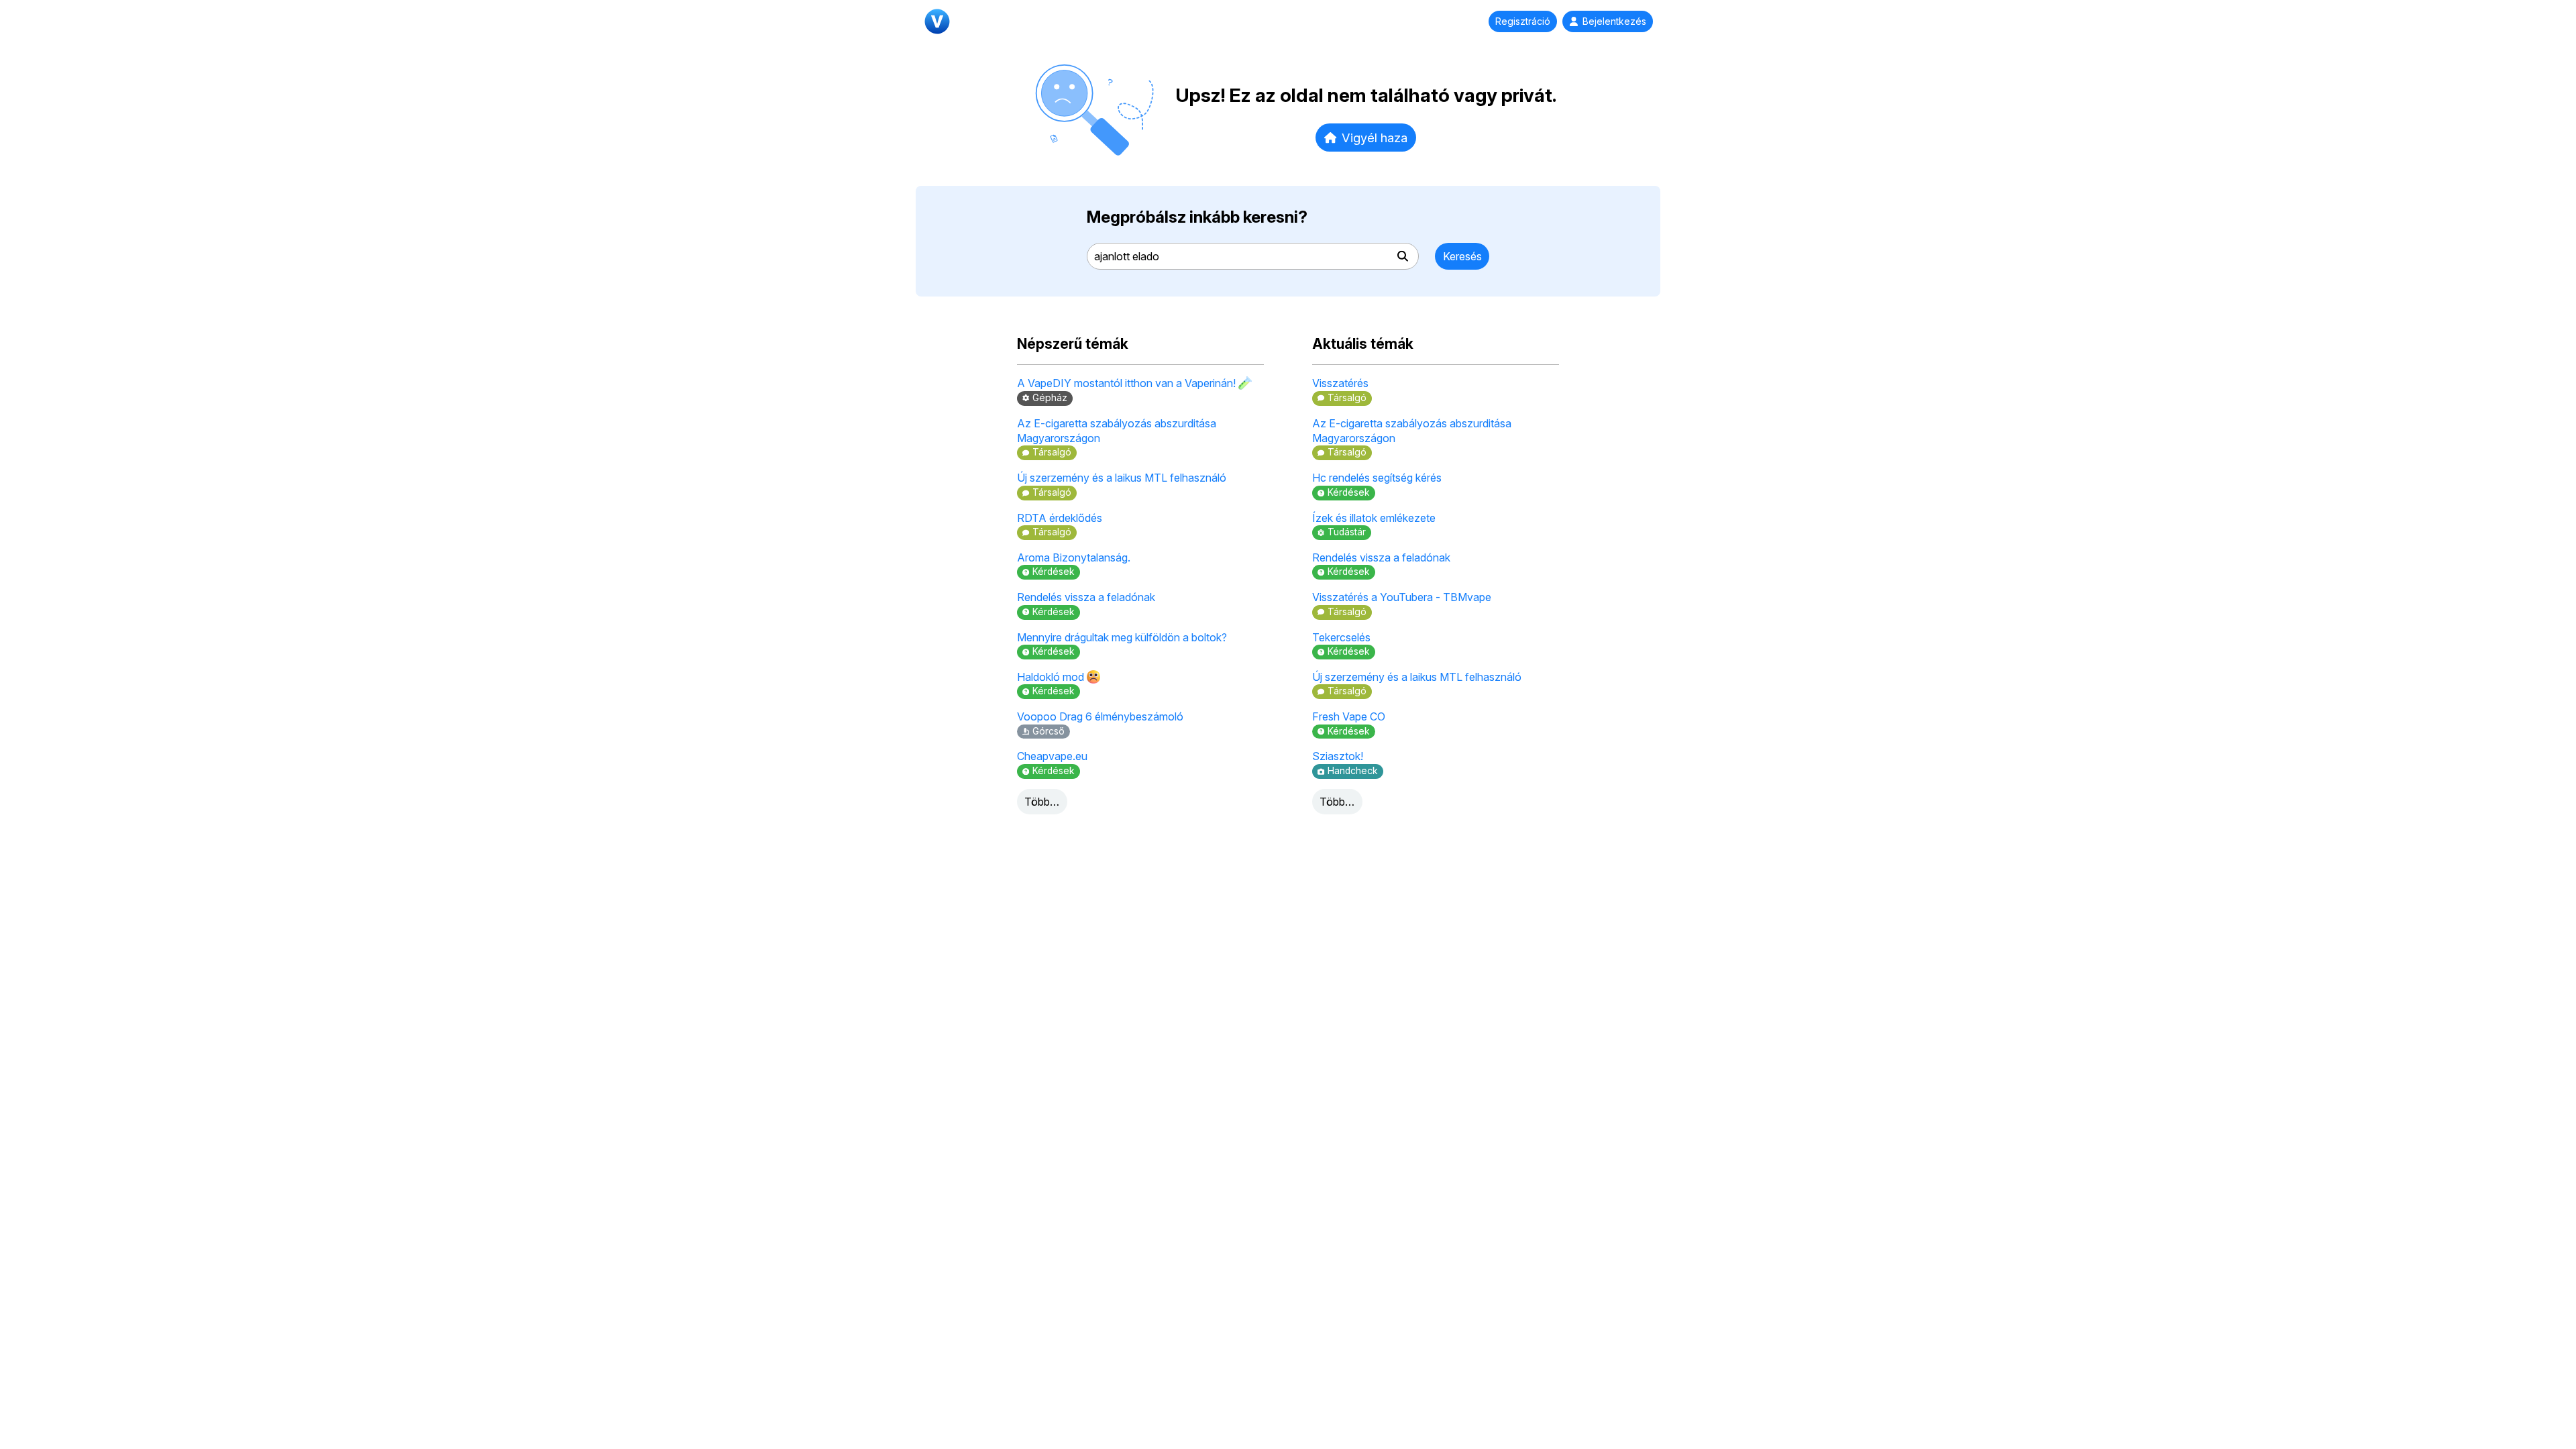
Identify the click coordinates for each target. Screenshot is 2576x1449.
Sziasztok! (1338, 756)
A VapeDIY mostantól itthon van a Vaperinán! (1128, 383)
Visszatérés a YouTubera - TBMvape (1402, 597)
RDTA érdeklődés (1060, 518)
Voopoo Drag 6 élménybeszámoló (1100, 716)
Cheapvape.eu (1052, 756)
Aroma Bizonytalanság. (1074, 557)
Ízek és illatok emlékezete (1374, 518)
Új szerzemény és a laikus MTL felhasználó (1122, 478)
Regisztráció (1523, 21)
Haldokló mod (1052, 677)
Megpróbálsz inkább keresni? (1197, 217)
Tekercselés (1341, 637)
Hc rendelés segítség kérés (1377, 478)
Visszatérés (1340, 383)
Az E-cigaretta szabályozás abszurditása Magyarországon (1117, 431)
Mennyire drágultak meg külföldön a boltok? (1122, 637)
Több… (1042, 802)
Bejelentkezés (1614, 21)
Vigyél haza (1375, 138)
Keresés (1462, 256)
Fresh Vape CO (1349, 716)
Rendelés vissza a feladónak (1086, 597)
